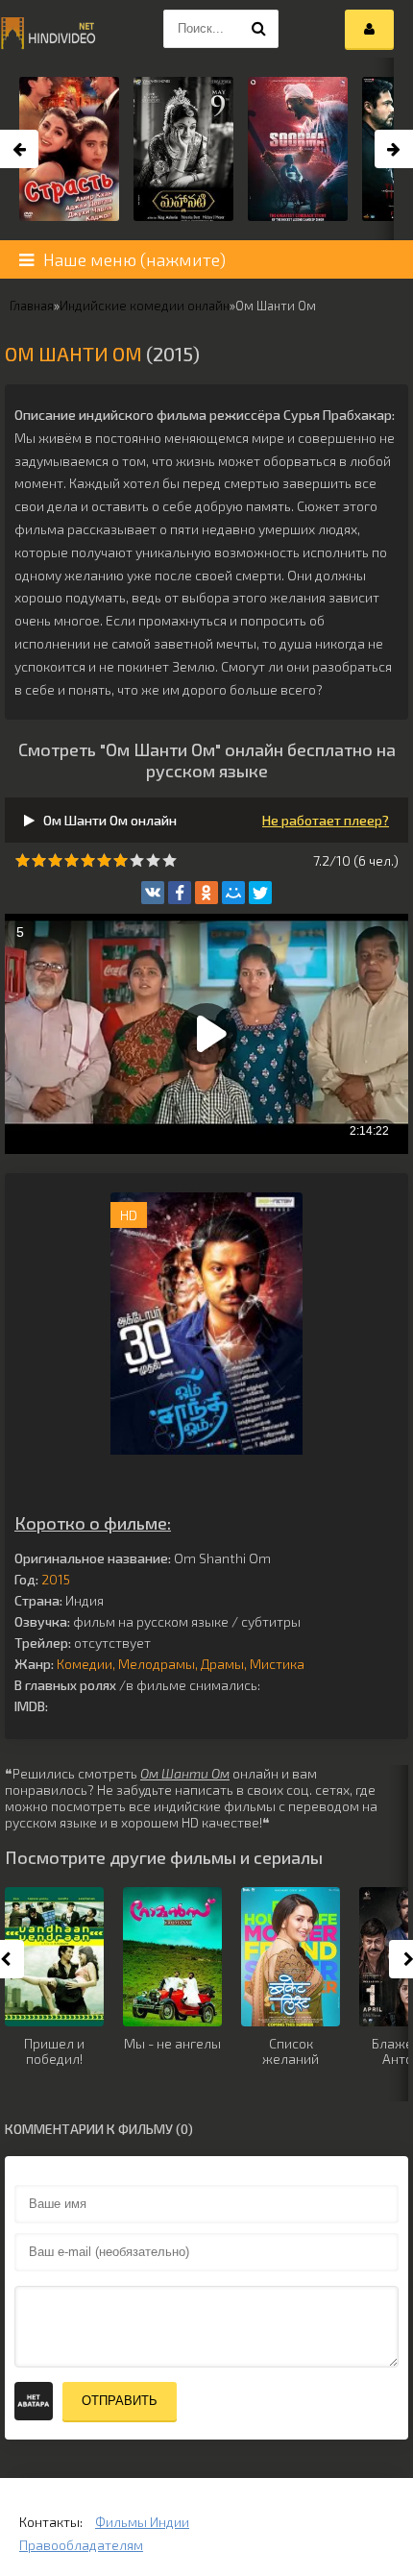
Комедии (85, 1664)
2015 (56, 1579)
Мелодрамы (157, 1664)
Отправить (120, 2401)
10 (170, 860)
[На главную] (48, 29)
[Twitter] (260, 893)
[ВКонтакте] (153, 893)
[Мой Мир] (233, 893)
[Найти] (259, 29)
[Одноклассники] (206, 893)
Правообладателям (81, 2545)
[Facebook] (180, 893)
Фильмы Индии (142, 2522)
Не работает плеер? (326, 820)
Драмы (222, 1664)
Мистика (277, 1664)
